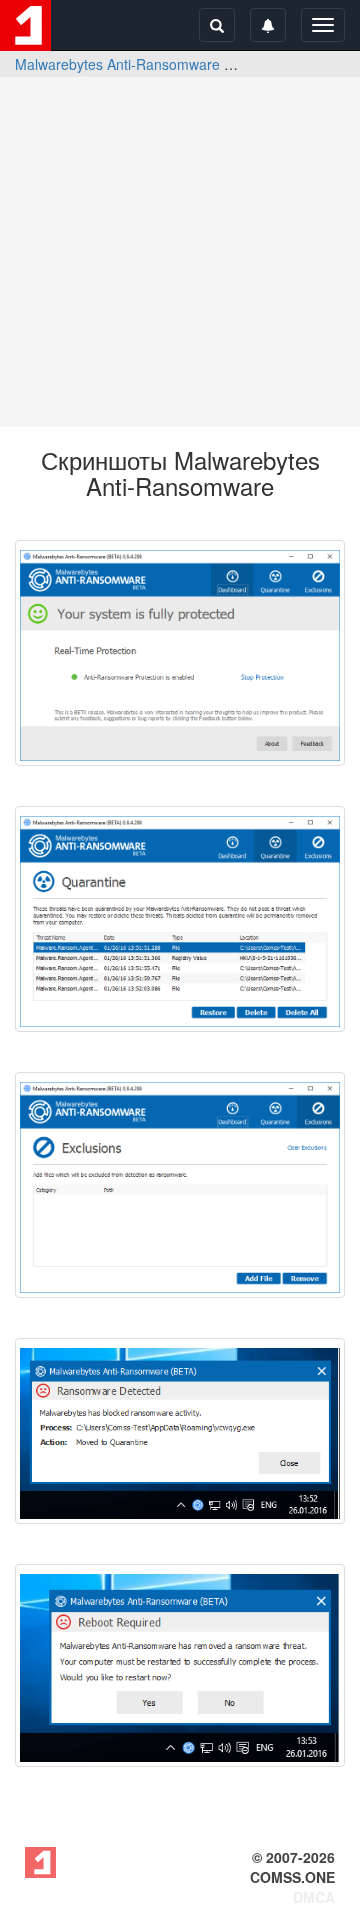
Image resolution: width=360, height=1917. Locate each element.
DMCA (314, 1897)
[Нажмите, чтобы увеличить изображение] (180, 653)
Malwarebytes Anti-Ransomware (117, 64)
